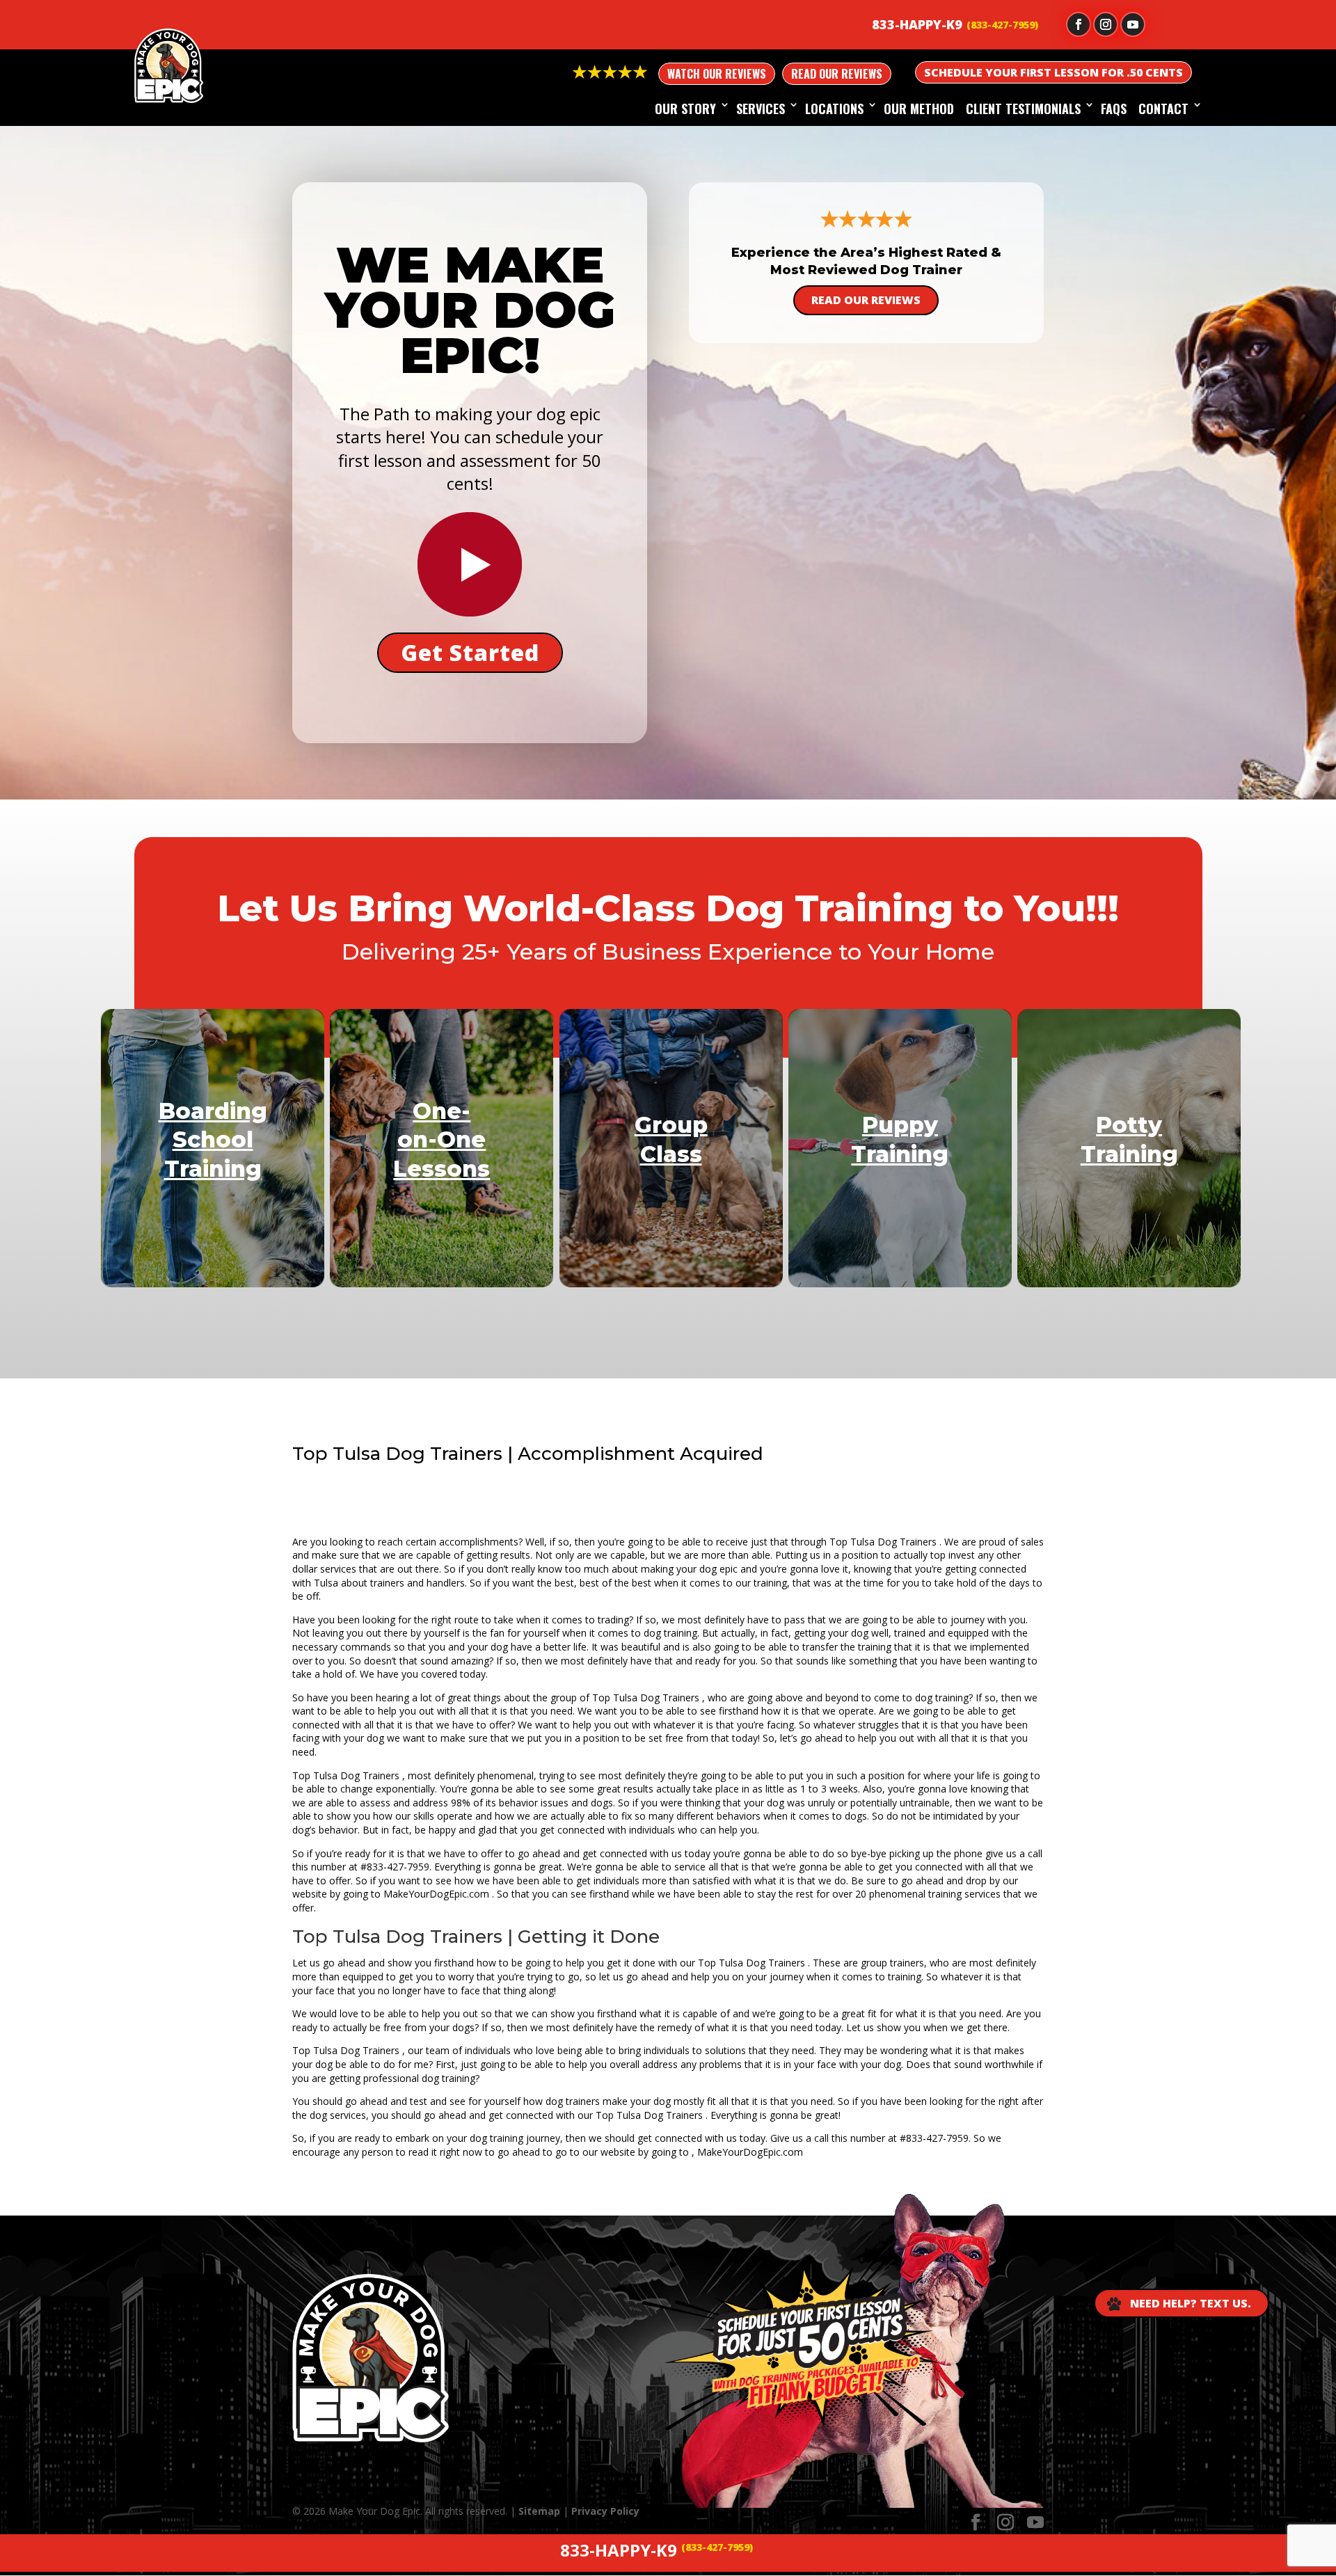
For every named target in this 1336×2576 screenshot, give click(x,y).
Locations (834, 109)
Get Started (470, 652)
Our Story (685, 109)
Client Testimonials (1023, 109)
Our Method (919, 109)
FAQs (1114, 109)
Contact (1163, 109)
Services (761, 109)
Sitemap (539, 2511)
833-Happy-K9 (917, 24)
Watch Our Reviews (717, 74)
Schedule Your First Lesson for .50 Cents (1053, 72)
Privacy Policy (605, 2511)
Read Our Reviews (837, 74)
